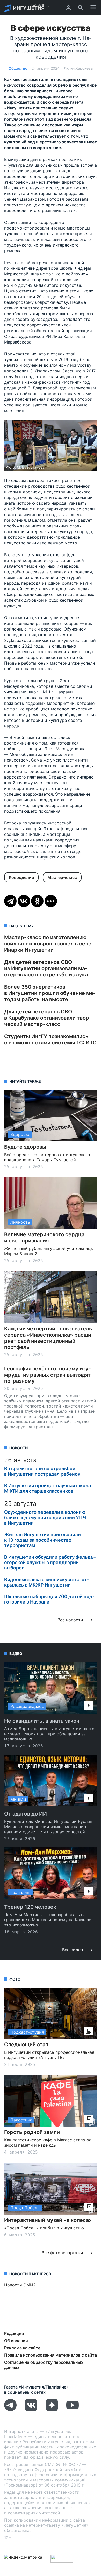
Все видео (73, 1950)
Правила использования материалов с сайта (51, 2355)
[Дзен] (52, 2410)
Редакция (14, 2333)
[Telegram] (10, 901)
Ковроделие (21, 877)
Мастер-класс (62, 877)
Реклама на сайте (22, 2348)
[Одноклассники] (37, 901)
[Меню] (93, 8)
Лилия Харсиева (78, 68)
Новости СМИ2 (20, 2285)
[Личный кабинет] (68, 8)
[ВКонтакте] (24, 901)
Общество (18, 68)
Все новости (70, 1620)
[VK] (31, 2410)
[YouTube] (73, 2410)
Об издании (16, 2341)
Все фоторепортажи (62, 2253)
